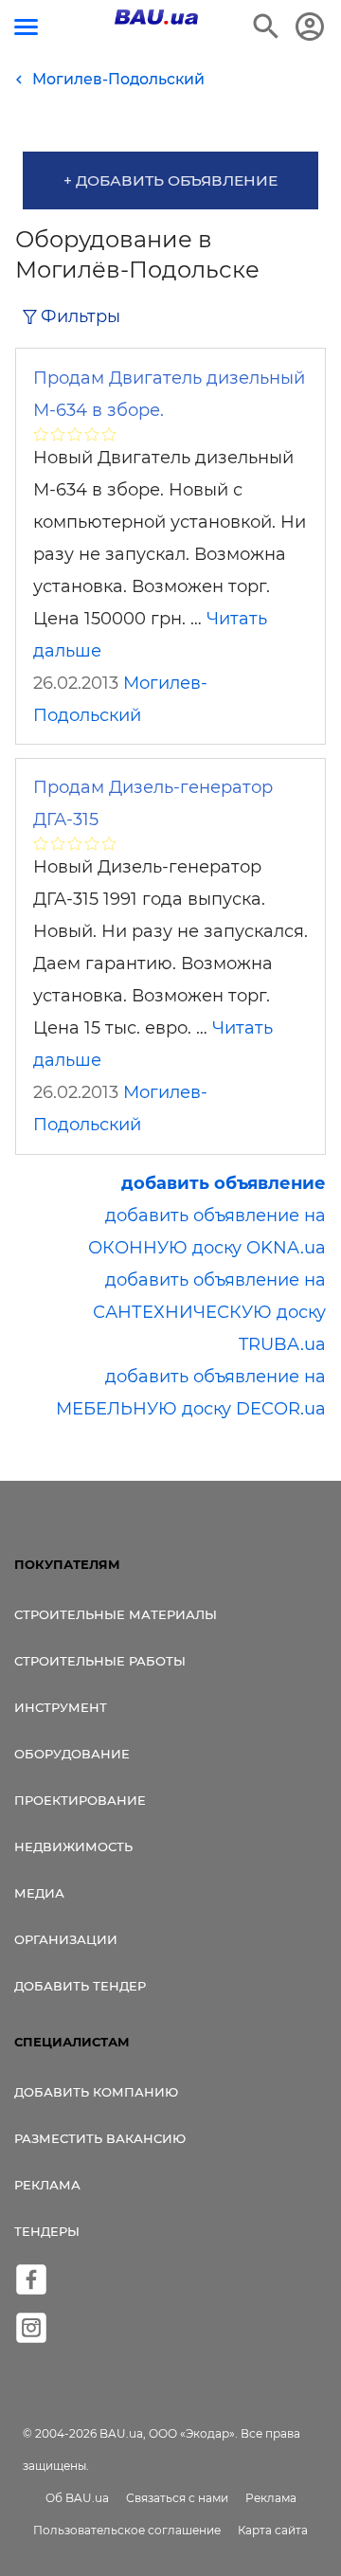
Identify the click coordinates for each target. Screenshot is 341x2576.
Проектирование (80, 1800)
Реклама (47, 2185)
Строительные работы (100, 1661)
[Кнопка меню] (26, 27)
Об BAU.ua (77, 2498)
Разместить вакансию (100, 2138)
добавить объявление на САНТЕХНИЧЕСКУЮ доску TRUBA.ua (209, 1312)
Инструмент (61, 1707)
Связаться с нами (177, 2498)
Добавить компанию (96, 2092)
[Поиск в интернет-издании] (266, 27)
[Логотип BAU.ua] (156, 17)
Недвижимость (73, 1846)
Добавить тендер (80, 1986)
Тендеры (47, 2231)
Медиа (39, 1893)
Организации (66, 1939)
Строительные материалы (116, 1614)
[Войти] (310, 27)
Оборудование (72, 1754)
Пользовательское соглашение (127, 2530)
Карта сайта (273, 2530)
